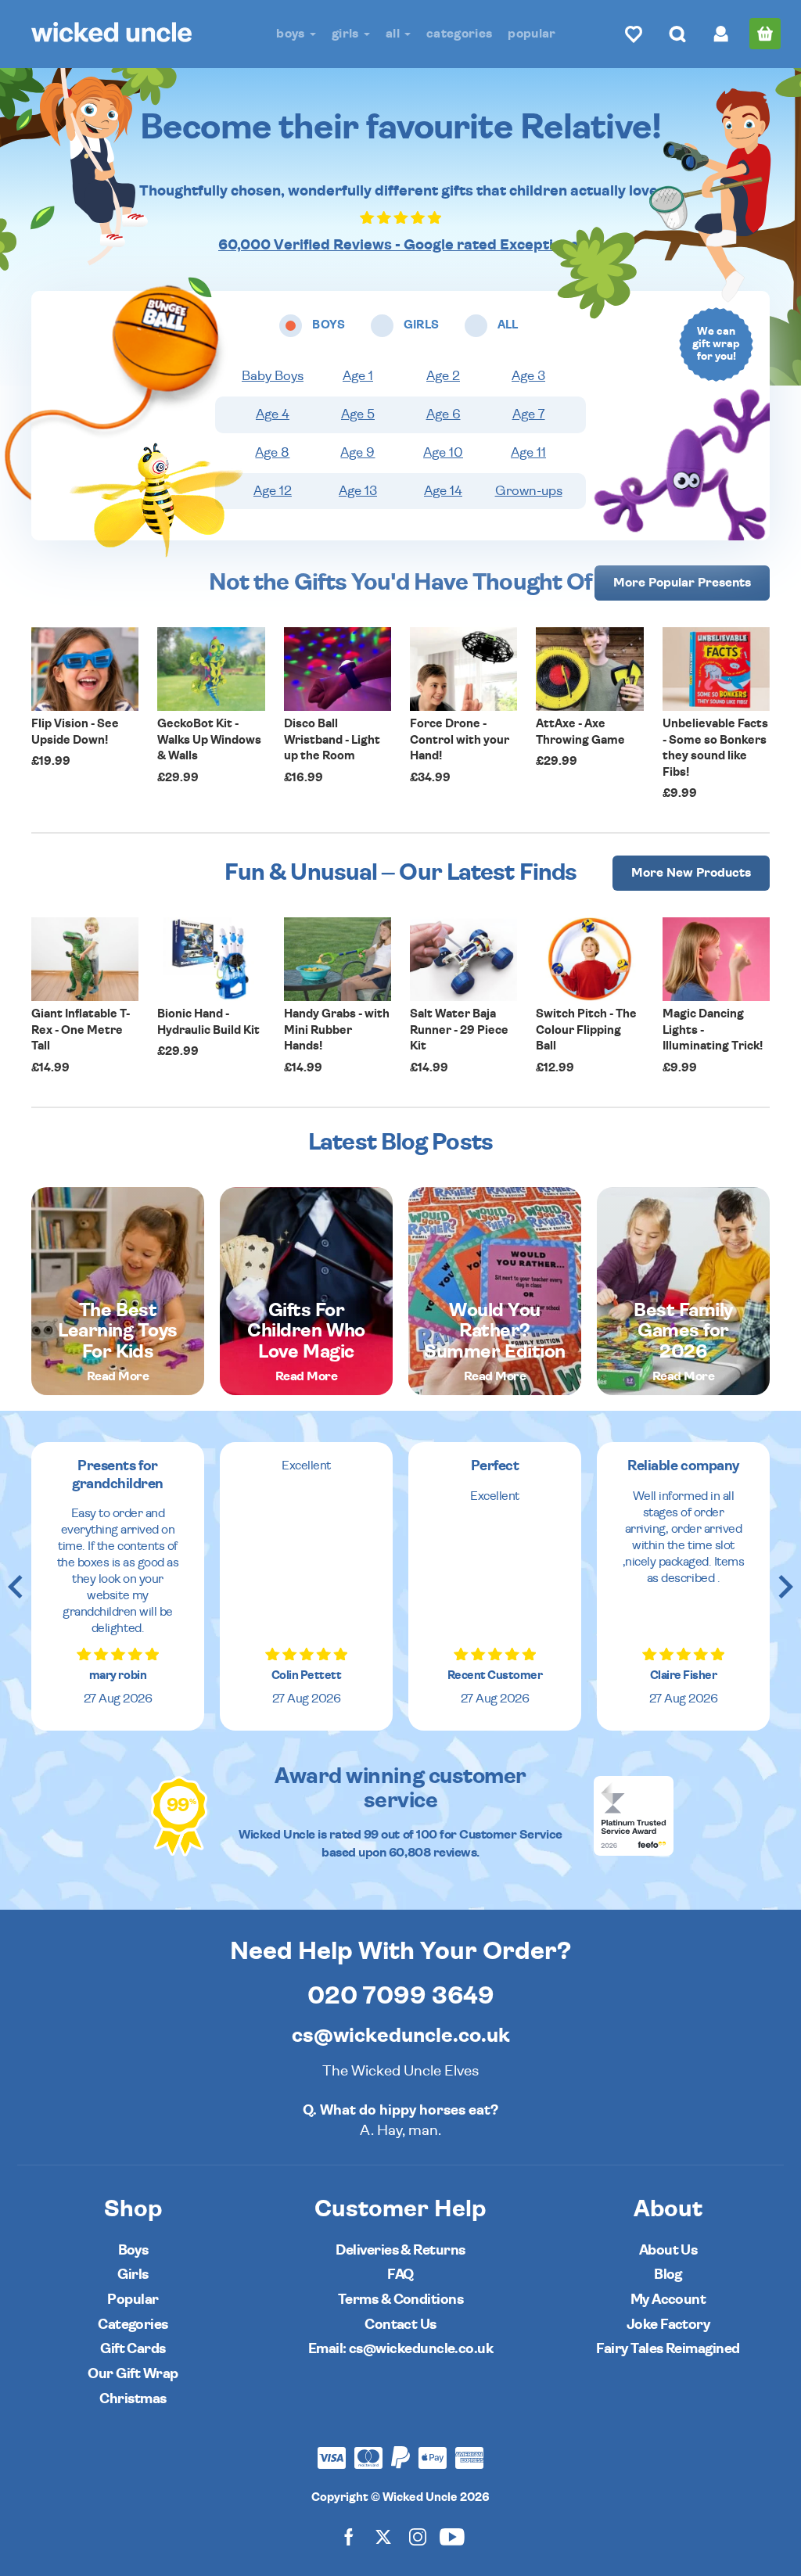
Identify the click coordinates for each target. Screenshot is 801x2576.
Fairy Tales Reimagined (668, 2349)
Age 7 (529, 414)
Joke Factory (668, 2325)
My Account (668, 2300)
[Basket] (765, 34)
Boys (292, 34)
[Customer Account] (721, 34)
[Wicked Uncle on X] (383, 2537)
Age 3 (528, 376)
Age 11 (528, 453)
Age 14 (443, 491)
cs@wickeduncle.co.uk (401, 2036)
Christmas (133, 2399)
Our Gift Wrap (133, 2374)
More (682, 583)
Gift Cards (133, 2349)
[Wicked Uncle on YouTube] (452, 2537)
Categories (459, 34)
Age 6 (444, 414)
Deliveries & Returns (400, 2250)
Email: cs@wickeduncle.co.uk (400, 2349)
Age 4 (273, 414)
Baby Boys (273, 376)
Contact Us (400, 2325)
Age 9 (357, 453)
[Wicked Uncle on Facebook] (349, 2537)
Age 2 (443, 376)
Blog (668, 2275)
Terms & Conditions (400, 2300)
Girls (347, 34)
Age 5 (358, 414)
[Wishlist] (634, 34)
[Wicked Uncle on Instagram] (418, 2537)
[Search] (677, 34)
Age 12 (273, 491)
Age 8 (272, 453)
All (394, 34)
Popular (532, 34)
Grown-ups (529, 491)
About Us (668, 2250)
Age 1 (358, 376)
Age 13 (358, 491)
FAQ (400, 2275)
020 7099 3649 (401, 1996)
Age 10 (443, 453)
